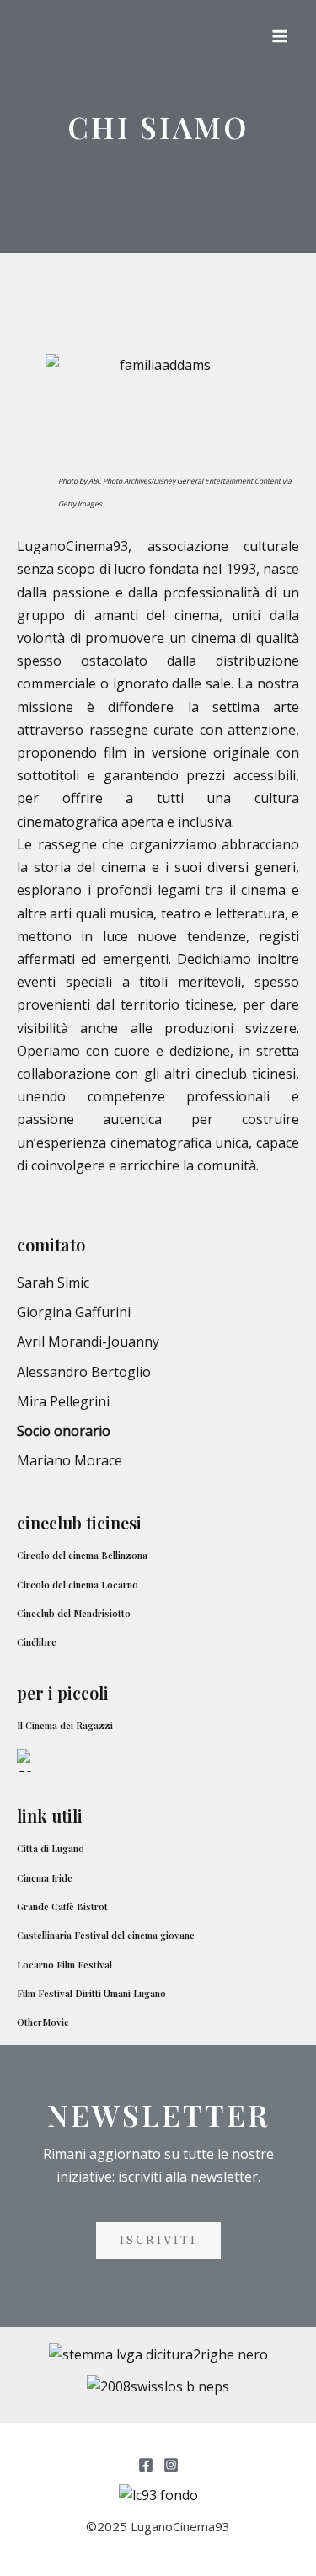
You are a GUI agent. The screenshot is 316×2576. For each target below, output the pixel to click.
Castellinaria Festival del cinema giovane (106, 1935)
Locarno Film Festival (64, 1965)
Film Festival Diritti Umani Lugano (91, 1993)
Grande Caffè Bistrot (62, 1907)
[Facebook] (146, 2465)
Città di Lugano (51, 1848)
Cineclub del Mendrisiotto (74, 1613)
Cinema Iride (45, 1878)
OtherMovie (43, 2022)
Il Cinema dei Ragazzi (65, 1725)
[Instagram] (171, 2465)
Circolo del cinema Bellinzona (82, 1555)
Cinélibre (37, 1642)
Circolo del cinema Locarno (78, 1585)
